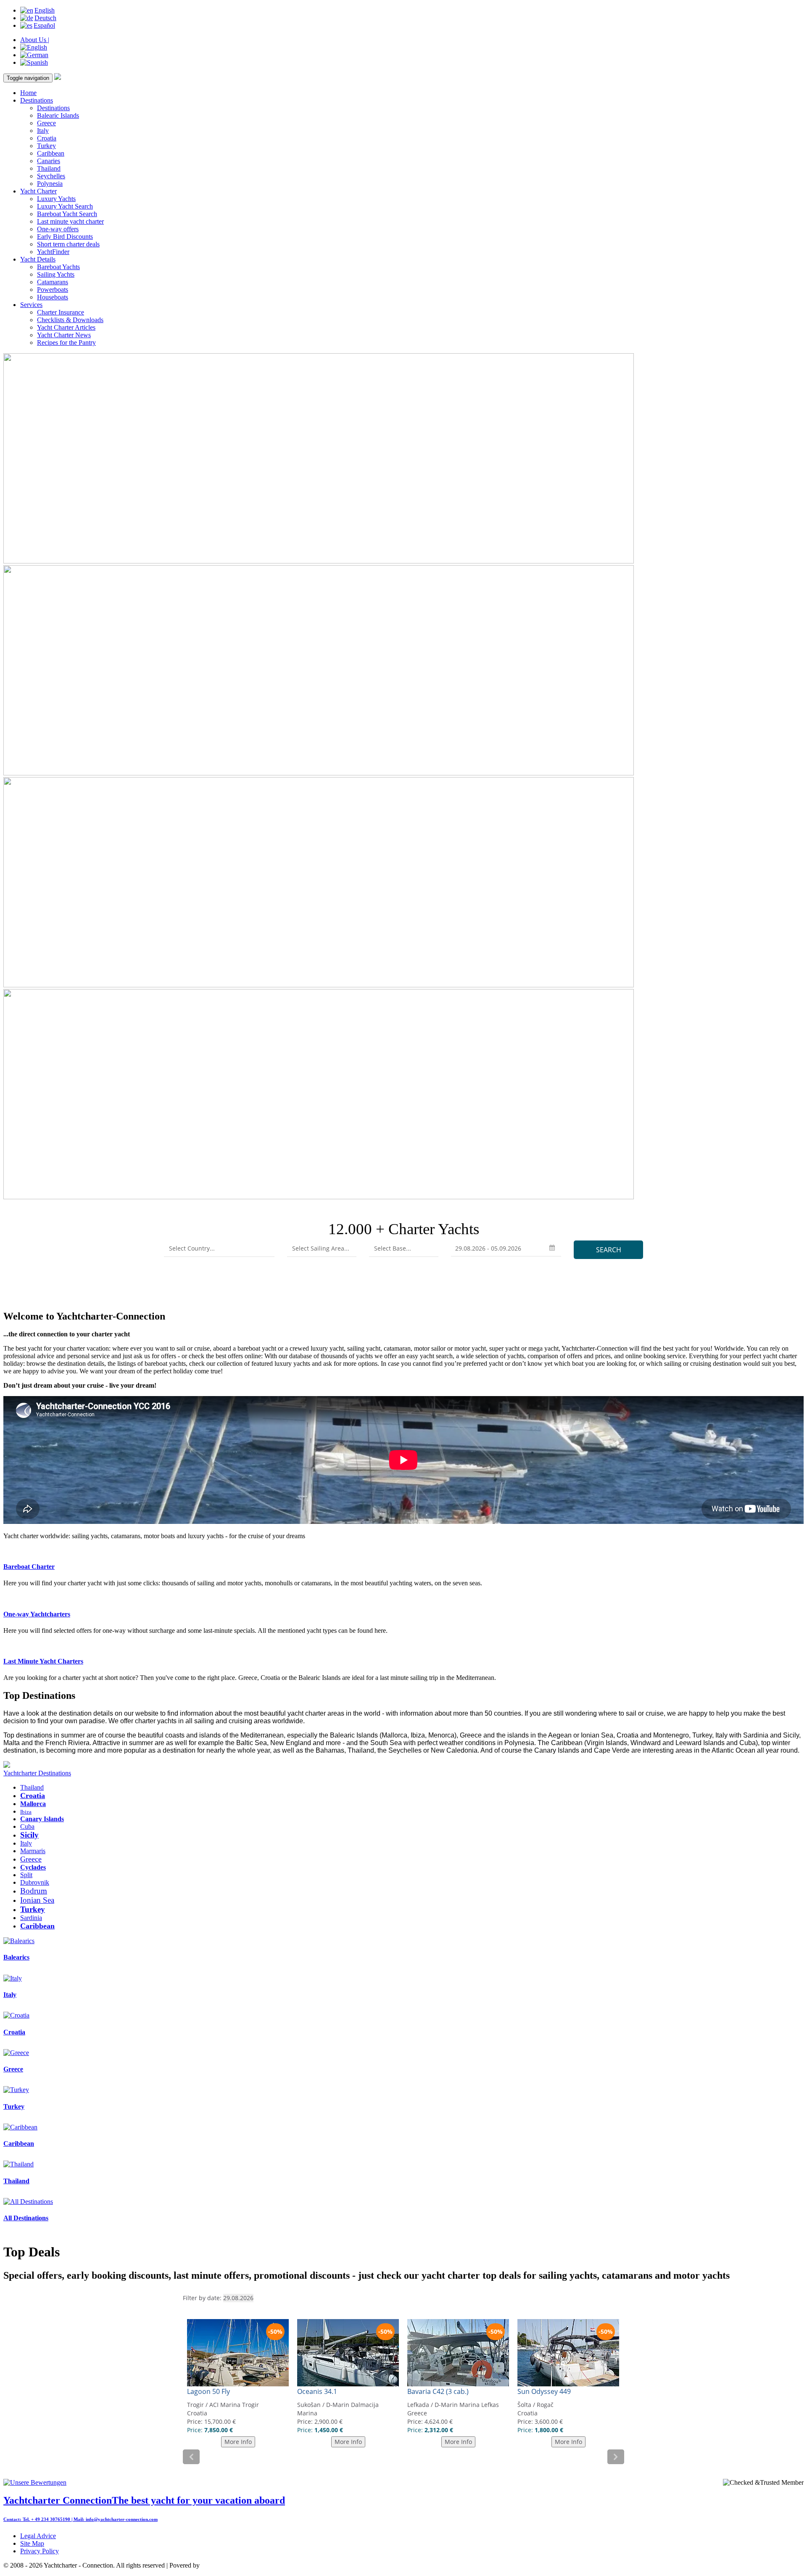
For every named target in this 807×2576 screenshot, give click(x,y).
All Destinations (26, 2218)
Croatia (47, 138)
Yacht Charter (38, 191)
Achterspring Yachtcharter (235, 2565)
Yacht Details (38, 259)
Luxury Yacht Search (65, 206)
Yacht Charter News (64, 335)
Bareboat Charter (29, 1567)
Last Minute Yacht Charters (43, 1661)
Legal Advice (38, 2536)
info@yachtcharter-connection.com (122, 2519)
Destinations (37, 100)
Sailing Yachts (56, 274)
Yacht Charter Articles (66, 327)
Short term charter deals (68, 244)
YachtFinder (53, 252)
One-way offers (58, 229)
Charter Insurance (61, 312)
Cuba (27, 1826)
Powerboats (53, 290)
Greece (46, 123)
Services (31, 305)
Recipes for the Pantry (66, 342)
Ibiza (26, 1812)
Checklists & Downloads (70, 320)
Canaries (49, 161)
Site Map (32, 2543)
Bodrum (34, 1891)
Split (26, 1875)
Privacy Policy (40, 2551)
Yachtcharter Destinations (37, 1773)
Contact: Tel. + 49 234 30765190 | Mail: (45, 2519)
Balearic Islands (58, 115)
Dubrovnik (35, 1882)
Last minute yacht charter (70, 221)
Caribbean (51, 153)
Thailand (49, 168)
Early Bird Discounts (65, 237)
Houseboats (53, 297)
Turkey (46, 146)
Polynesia (50, 184)
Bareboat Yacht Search (67, 214)
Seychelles (51, 176)
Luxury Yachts (56, 199)
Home (28, 93)
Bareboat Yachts (58, 267)
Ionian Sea (37, 1900)
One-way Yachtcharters (37, 1614)
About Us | (35, 40)
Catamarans (53, 282)
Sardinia (31, 1918)
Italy (43, 131)
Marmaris (33, 1851)
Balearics (16, 1957)
